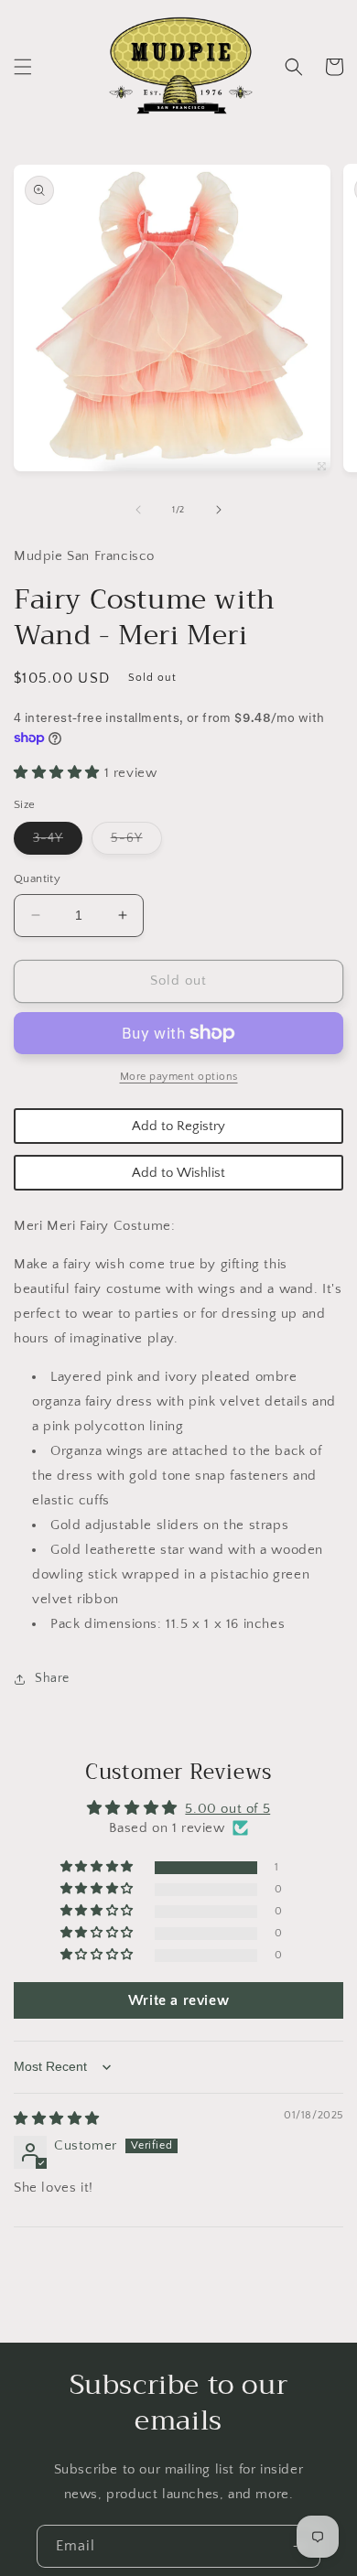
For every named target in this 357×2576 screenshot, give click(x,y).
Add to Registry (178, 1126)
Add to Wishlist (178, 1173)
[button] (23, 67)
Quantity (37, 878)
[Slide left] (138, 510)
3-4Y (58, 842)
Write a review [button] (178, 2000)
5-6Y (136, 842)
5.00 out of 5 (227, 1809)
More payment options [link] (179, 1077)
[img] (57, 2119)
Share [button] (52, 1678)
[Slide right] (219, 510)
